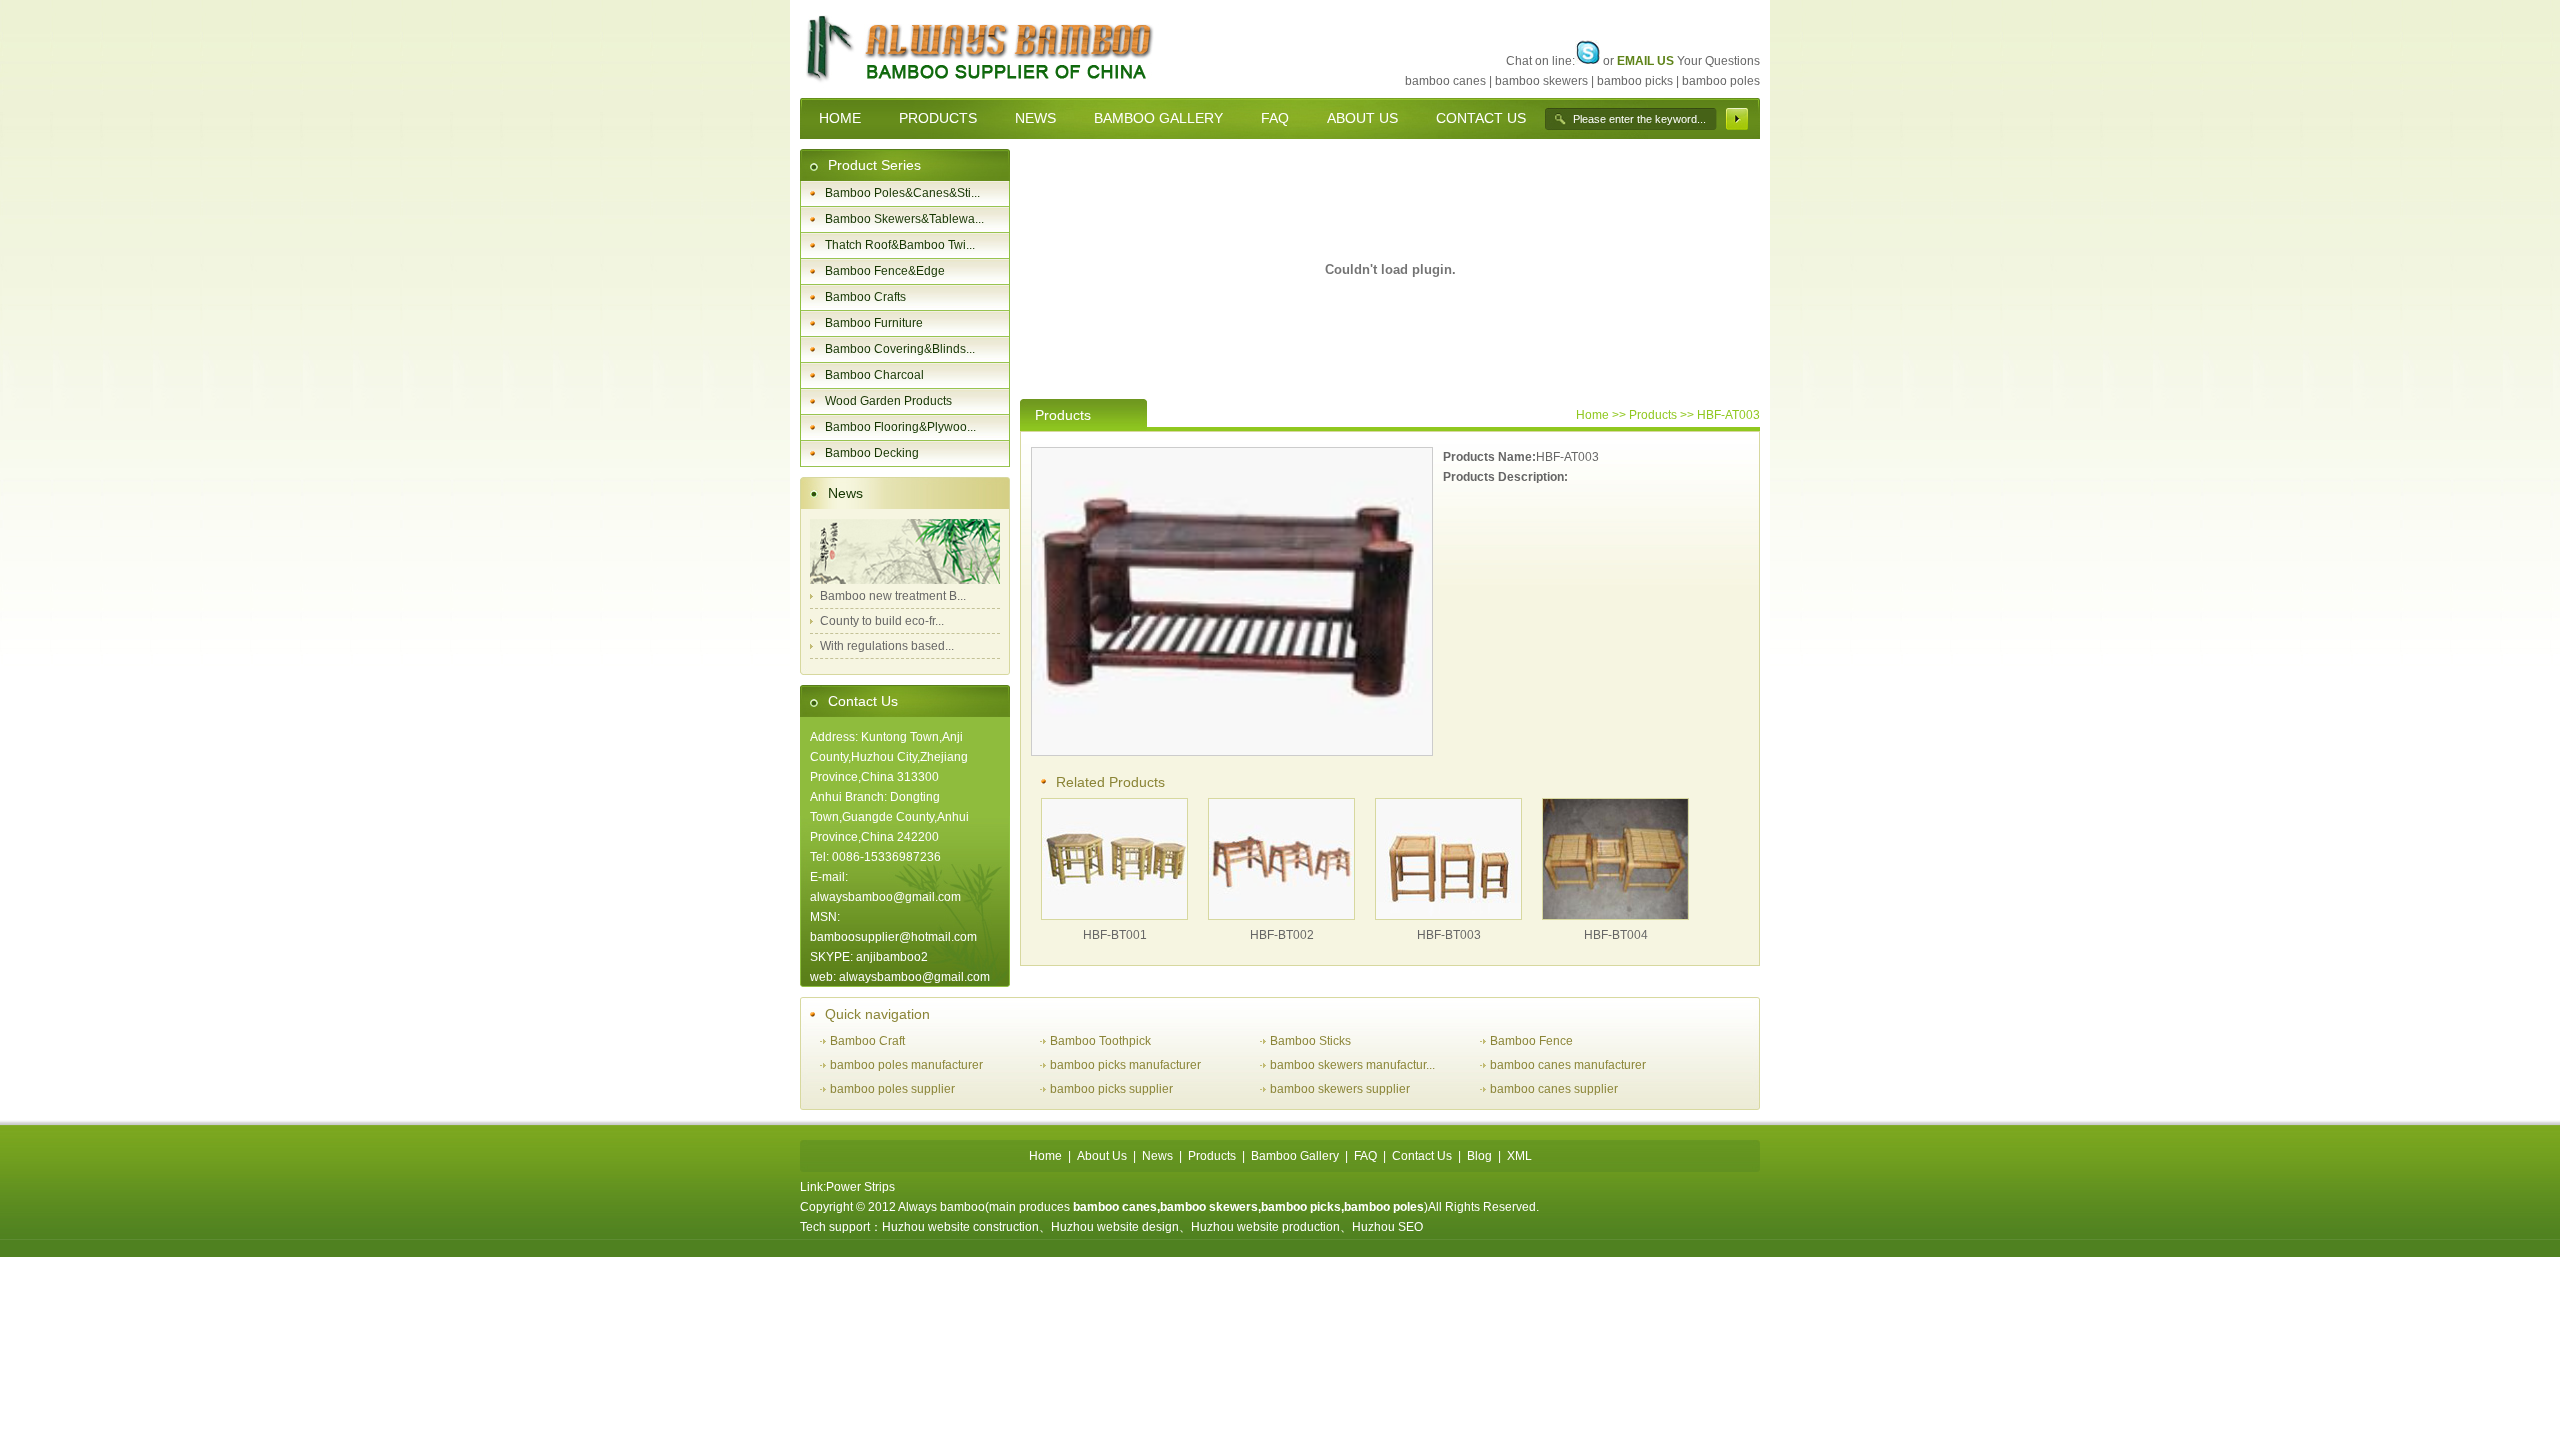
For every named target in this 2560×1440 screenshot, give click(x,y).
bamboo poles (1721, 81)
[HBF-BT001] (1114, 915)
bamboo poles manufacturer (906, 1065)
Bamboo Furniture (874, 323)
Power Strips (860, 1187)
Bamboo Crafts (865, 297)
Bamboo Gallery (1295, 1156)
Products (1212, 1156)
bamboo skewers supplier (1340, 1089)
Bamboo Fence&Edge (885, 271)
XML (1519, 1156)
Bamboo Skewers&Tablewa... (904, 219)
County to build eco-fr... (882, 621)
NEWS (1035, 118)
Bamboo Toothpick (1100, 1041)
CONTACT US (1481, 118)
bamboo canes (1445, 81)
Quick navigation (877, 1014)
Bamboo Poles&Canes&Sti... (902, 193)
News (845, 493)
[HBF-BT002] (1281, 915)
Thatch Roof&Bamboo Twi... (900, 245)
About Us (1102, 1156)
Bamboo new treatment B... (893, 596)
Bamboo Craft (867, 1041)
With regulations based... (887, 646)
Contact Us (863, 701)
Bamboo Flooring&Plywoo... (900, 427)
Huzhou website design (1115, 1227)
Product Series (874, 165)
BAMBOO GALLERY (1158, 118)
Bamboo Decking (872, 453)
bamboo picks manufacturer (1125, 1065)
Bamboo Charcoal (874, 375)
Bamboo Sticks (1310, 1041)
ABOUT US (1362, 118)
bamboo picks (1635, 81)
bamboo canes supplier (1554, 1089)
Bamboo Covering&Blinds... (900, 349)
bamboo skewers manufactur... (1352, 1065)
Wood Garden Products (888, 401)
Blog (1479, 1156)
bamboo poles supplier (892, 1089)
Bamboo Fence (1531, 1041)
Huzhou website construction (960, 1227)
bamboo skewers (1541, 81)
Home (1592, 415)
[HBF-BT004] (1615, 915)
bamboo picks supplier (1111, 1089)
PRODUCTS (938, 118)
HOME (840, 118)
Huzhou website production (1265, 1227)
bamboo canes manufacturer (1568, 1065)
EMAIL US (1645, 61)
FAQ (1275, 118)
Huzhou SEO (1387, 1227)
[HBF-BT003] (1448, 915)
